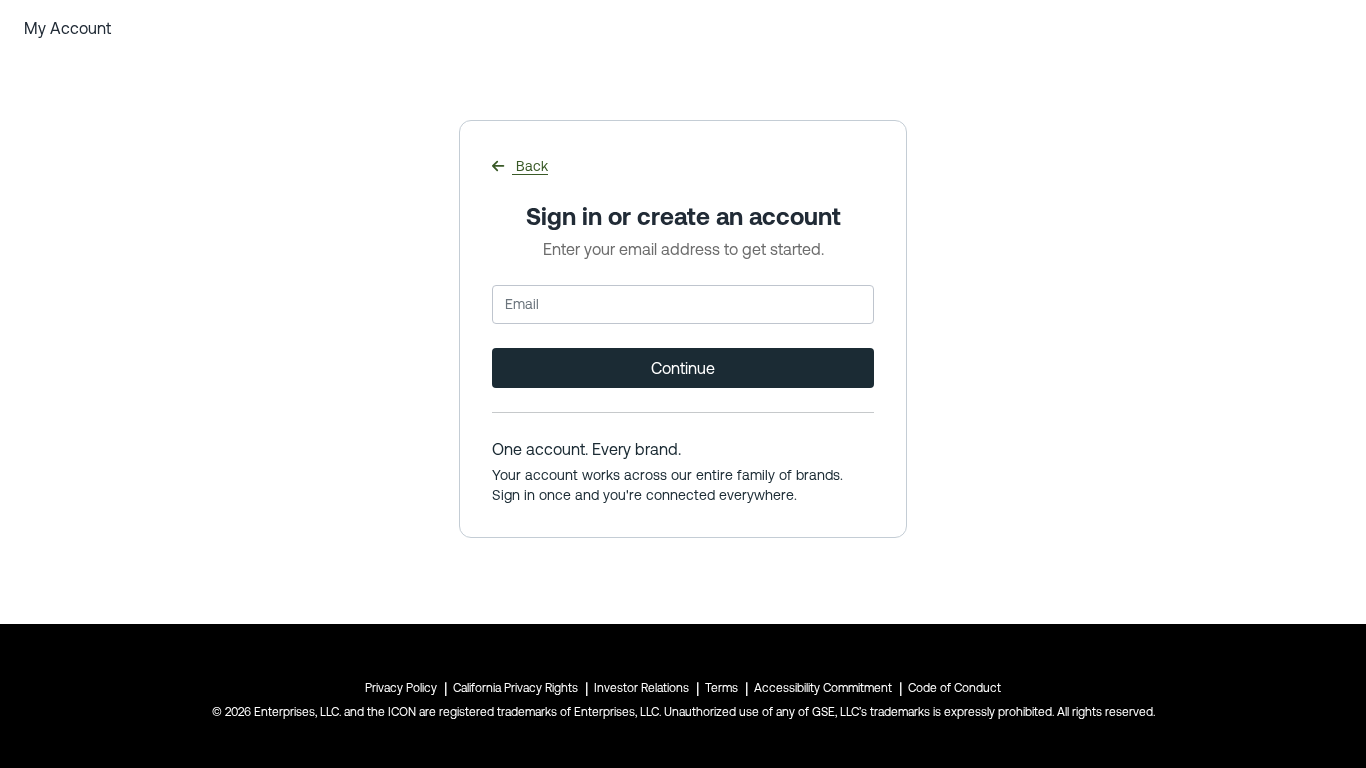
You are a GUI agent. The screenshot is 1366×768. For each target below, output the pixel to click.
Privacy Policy (401, 688)
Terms (721, 688)
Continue (683, 368)
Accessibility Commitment (823, 688)
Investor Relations (641, 688)
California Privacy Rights (515, 688)
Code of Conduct (954, 688)
